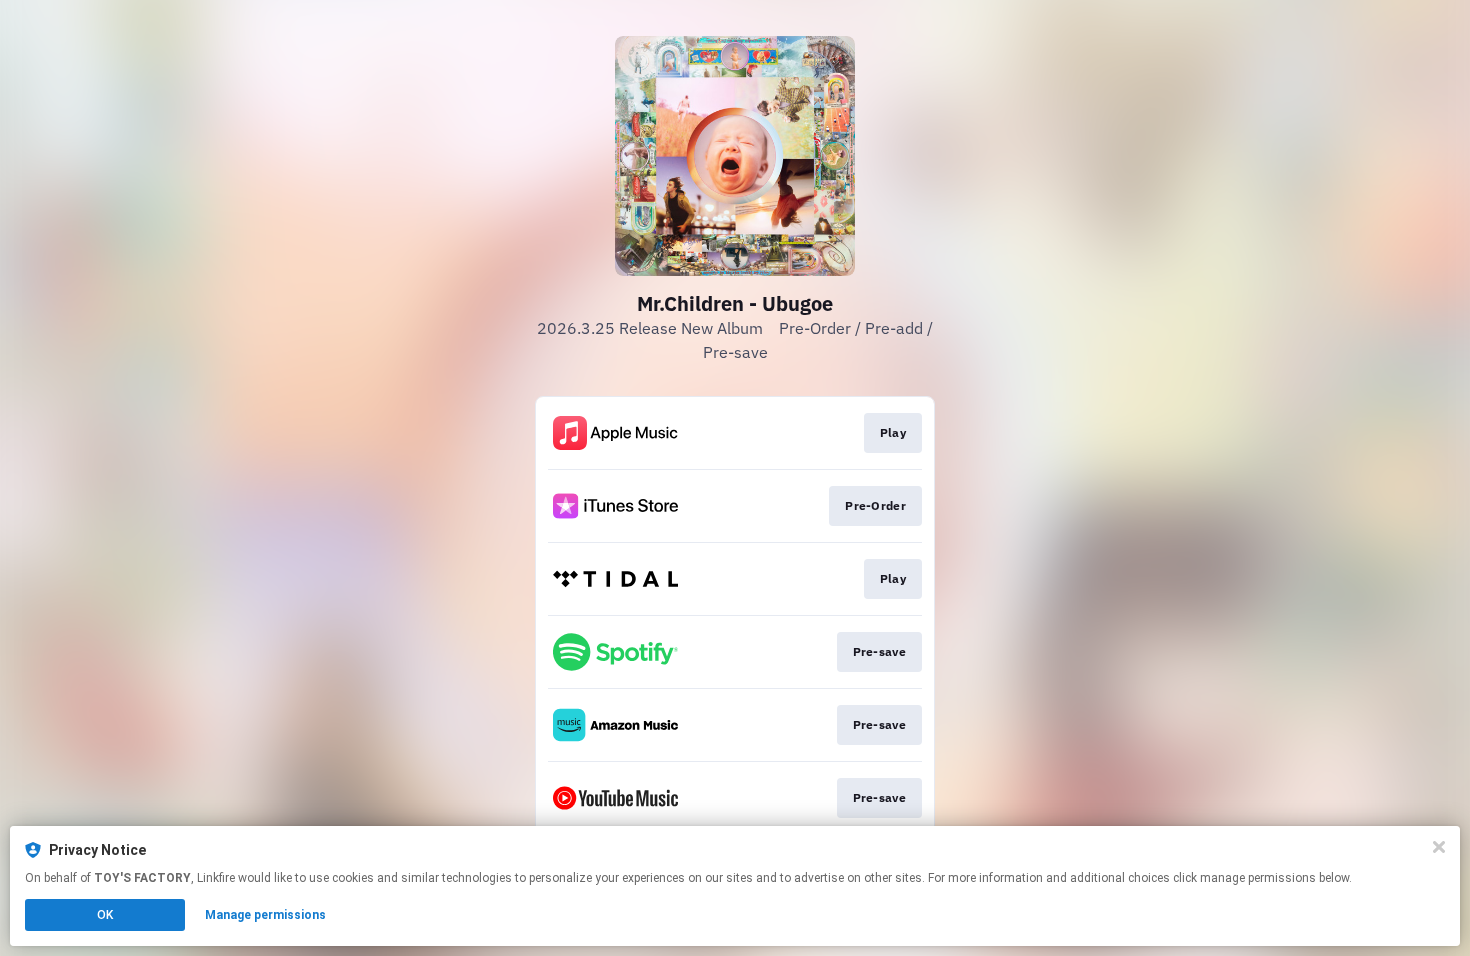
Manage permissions (265, 915)
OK (105, 915)
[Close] (1439, 847)
